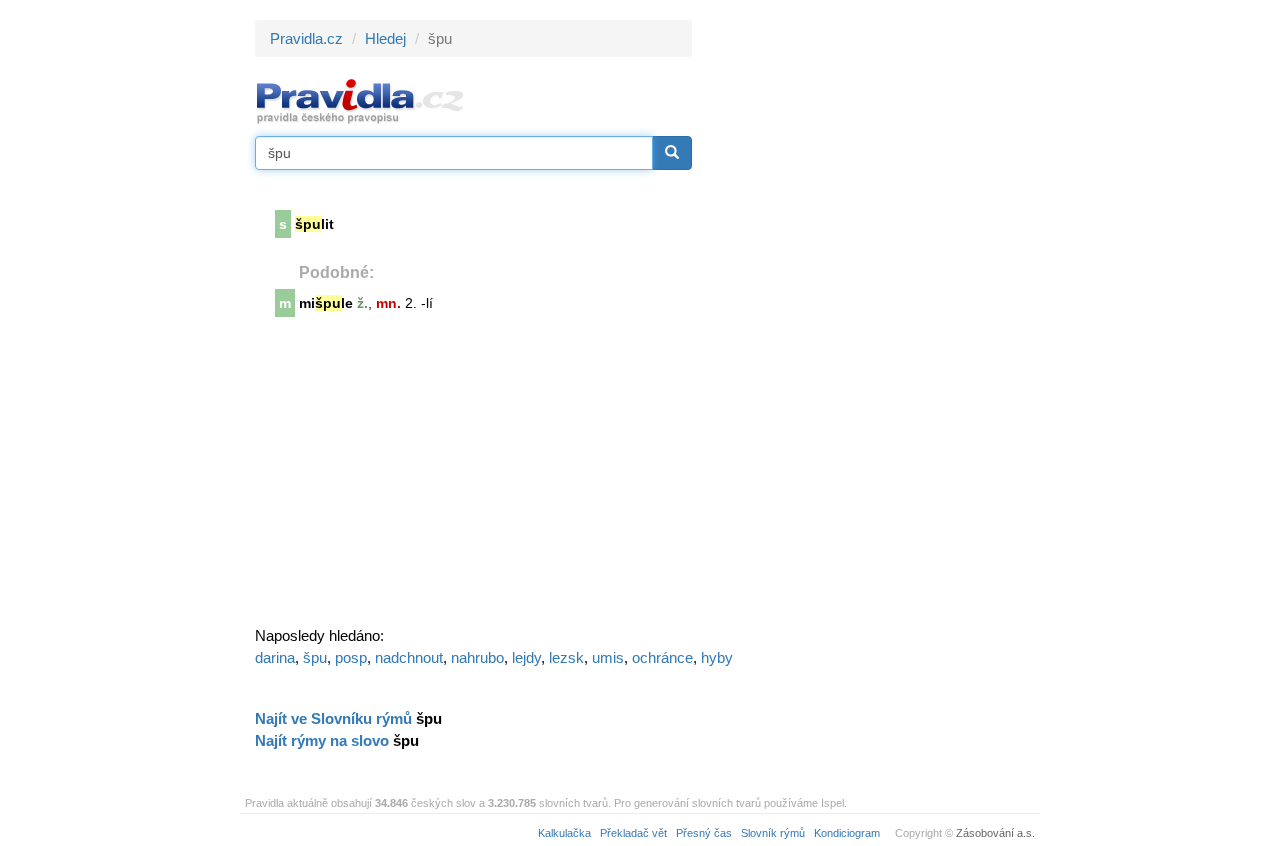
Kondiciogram (847, 833)
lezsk (566, 657)
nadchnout (409, 657)
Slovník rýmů (773, 833)
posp (351, 657)
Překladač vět (633, 833)
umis (608, 657)
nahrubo (477, 657)
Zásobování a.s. (995, 833)
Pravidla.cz (306, 38)
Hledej (385, 38)
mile (326, 303)
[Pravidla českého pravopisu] (360, 100)
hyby (717, 657)
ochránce (662, 657)
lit (314, 224)
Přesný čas (704, 833)
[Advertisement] (872, 320)
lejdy (526, 657)
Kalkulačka (564, 833)
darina (275, 657)
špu (315, 657)
